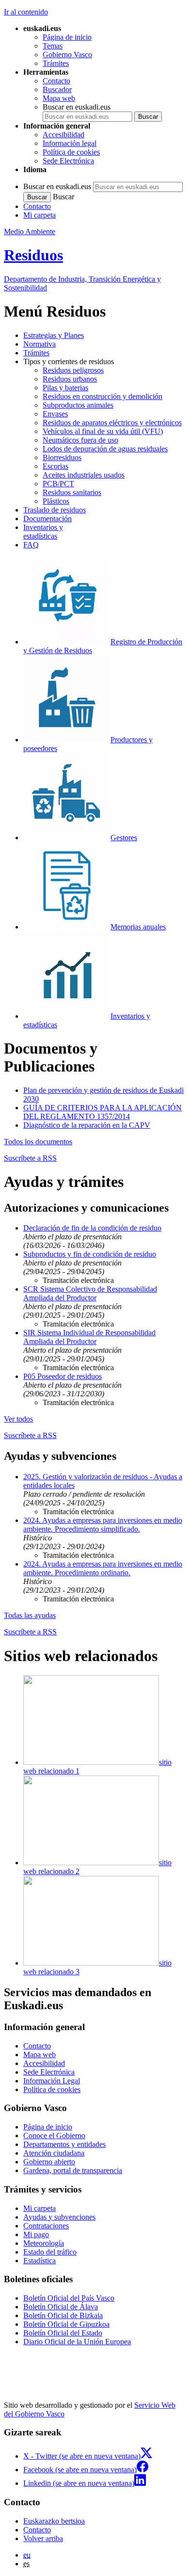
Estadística (39, 2261)
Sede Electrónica (68, 161)
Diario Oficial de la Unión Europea (77, 2342)
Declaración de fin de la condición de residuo (92, 1228)
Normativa (39, 344)
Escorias (55, 466)
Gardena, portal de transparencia (73, 2170)
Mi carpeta (39, 215)
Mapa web (59, 98)
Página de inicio (67, 37)
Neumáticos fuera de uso (80, 440)
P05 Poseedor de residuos (63, 1376)
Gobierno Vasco (67, 55)
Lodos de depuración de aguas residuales (105, 449)
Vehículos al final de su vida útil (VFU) (103, 431)
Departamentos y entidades (64, 2144)
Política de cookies (71, 152)
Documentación (47, 519)
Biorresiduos (62, 457)
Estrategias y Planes (54, 335)
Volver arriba (43, 2538)
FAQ (31, 545)
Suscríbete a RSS (30, 1158)
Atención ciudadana (54, 2153)
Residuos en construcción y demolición (102, 396)
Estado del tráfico (50, 2252)
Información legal (70, 143)
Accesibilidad (63, 135)
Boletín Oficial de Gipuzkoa (66, 2324)
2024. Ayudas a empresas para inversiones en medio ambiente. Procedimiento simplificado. (103, 1525)
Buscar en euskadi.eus (77, 107)
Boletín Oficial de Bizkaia (63, 2315)
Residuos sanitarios (72, 492)
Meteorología (44, 2243)
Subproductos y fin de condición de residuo (90, 1254)
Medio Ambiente (30, 232)
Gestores (124, 838)
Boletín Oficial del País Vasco (69, 2298)
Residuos (33, 255)
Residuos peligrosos (73, 370)
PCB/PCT (58, 484)
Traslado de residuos (55, 510)
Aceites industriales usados (84, 475)
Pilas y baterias (65, 388)
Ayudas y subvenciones (59, 2217)
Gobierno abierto (49, 2162)
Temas (53, 46)
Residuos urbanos (70, 379)
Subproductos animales (78, 405)
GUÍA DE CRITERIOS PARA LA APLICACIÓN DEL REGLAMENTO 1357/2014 (102, 1112)
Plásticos (56, 501)
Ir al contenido (26, 12)
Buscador (57, 89)
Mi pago (36, 2234)
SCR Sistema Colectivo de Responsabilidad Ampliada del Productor (90, 1293)
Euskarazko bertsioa (54, 2521)
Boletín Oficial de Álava (61, 2307)
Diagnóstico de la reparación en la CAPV (87, 1125)
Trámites (56, 63)
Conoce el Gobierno (54, 2136)
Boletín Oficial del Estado (63, 2333)
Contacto (56, 81)
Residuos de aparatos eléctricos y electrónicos (112, 423)
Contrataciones (46, 2226)
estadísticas (43, 532)
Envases (55, 414)
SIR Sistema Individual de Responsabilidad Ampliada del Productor (89, 1337)
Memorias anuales (138, 927)
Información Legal (52, 2081)
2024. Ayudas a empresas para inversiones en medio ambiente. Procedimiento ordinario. (103, 1568)
